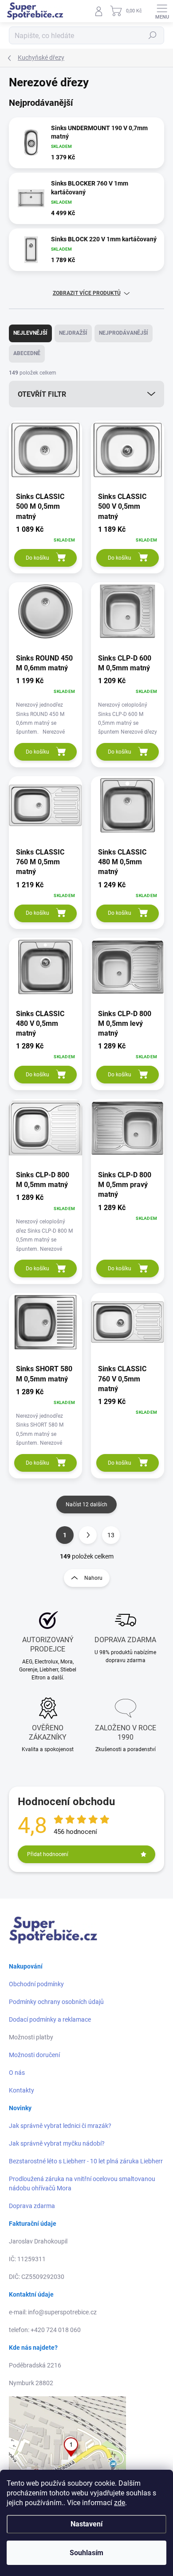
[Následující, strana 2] (88, 1535)
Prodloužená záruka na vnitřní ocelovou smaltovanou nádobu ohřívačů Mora (82, 2183)
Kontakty (22, 2090)
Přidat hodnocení (48, 1854)
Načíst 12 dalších (86, 1505)
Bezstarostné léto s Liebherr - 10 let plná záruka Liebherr (86, 2161)
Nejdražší (73, 333)
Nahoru (93, 1578)
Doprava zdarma (32, 2206)
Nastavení (86, 2524)
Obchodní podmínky (36, 1984)
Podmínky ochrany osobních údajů (56, 2002)
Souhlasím (86, 2553)
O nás (17, 2073)
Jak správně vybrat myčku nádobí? (57, 2143)
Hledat (153, 35)
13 (111, 1535)
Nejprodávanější (124, 333)
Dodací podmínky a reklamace (50, 2019)
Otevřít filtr (42, 394)
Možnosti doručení (34, 2055)
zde (120, 2503)
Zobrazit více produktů (87, 293)
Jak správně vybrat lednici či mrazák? (60, 2126)
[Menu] (162, 11)
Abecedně (27, 353)
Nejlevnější (30, 333)
